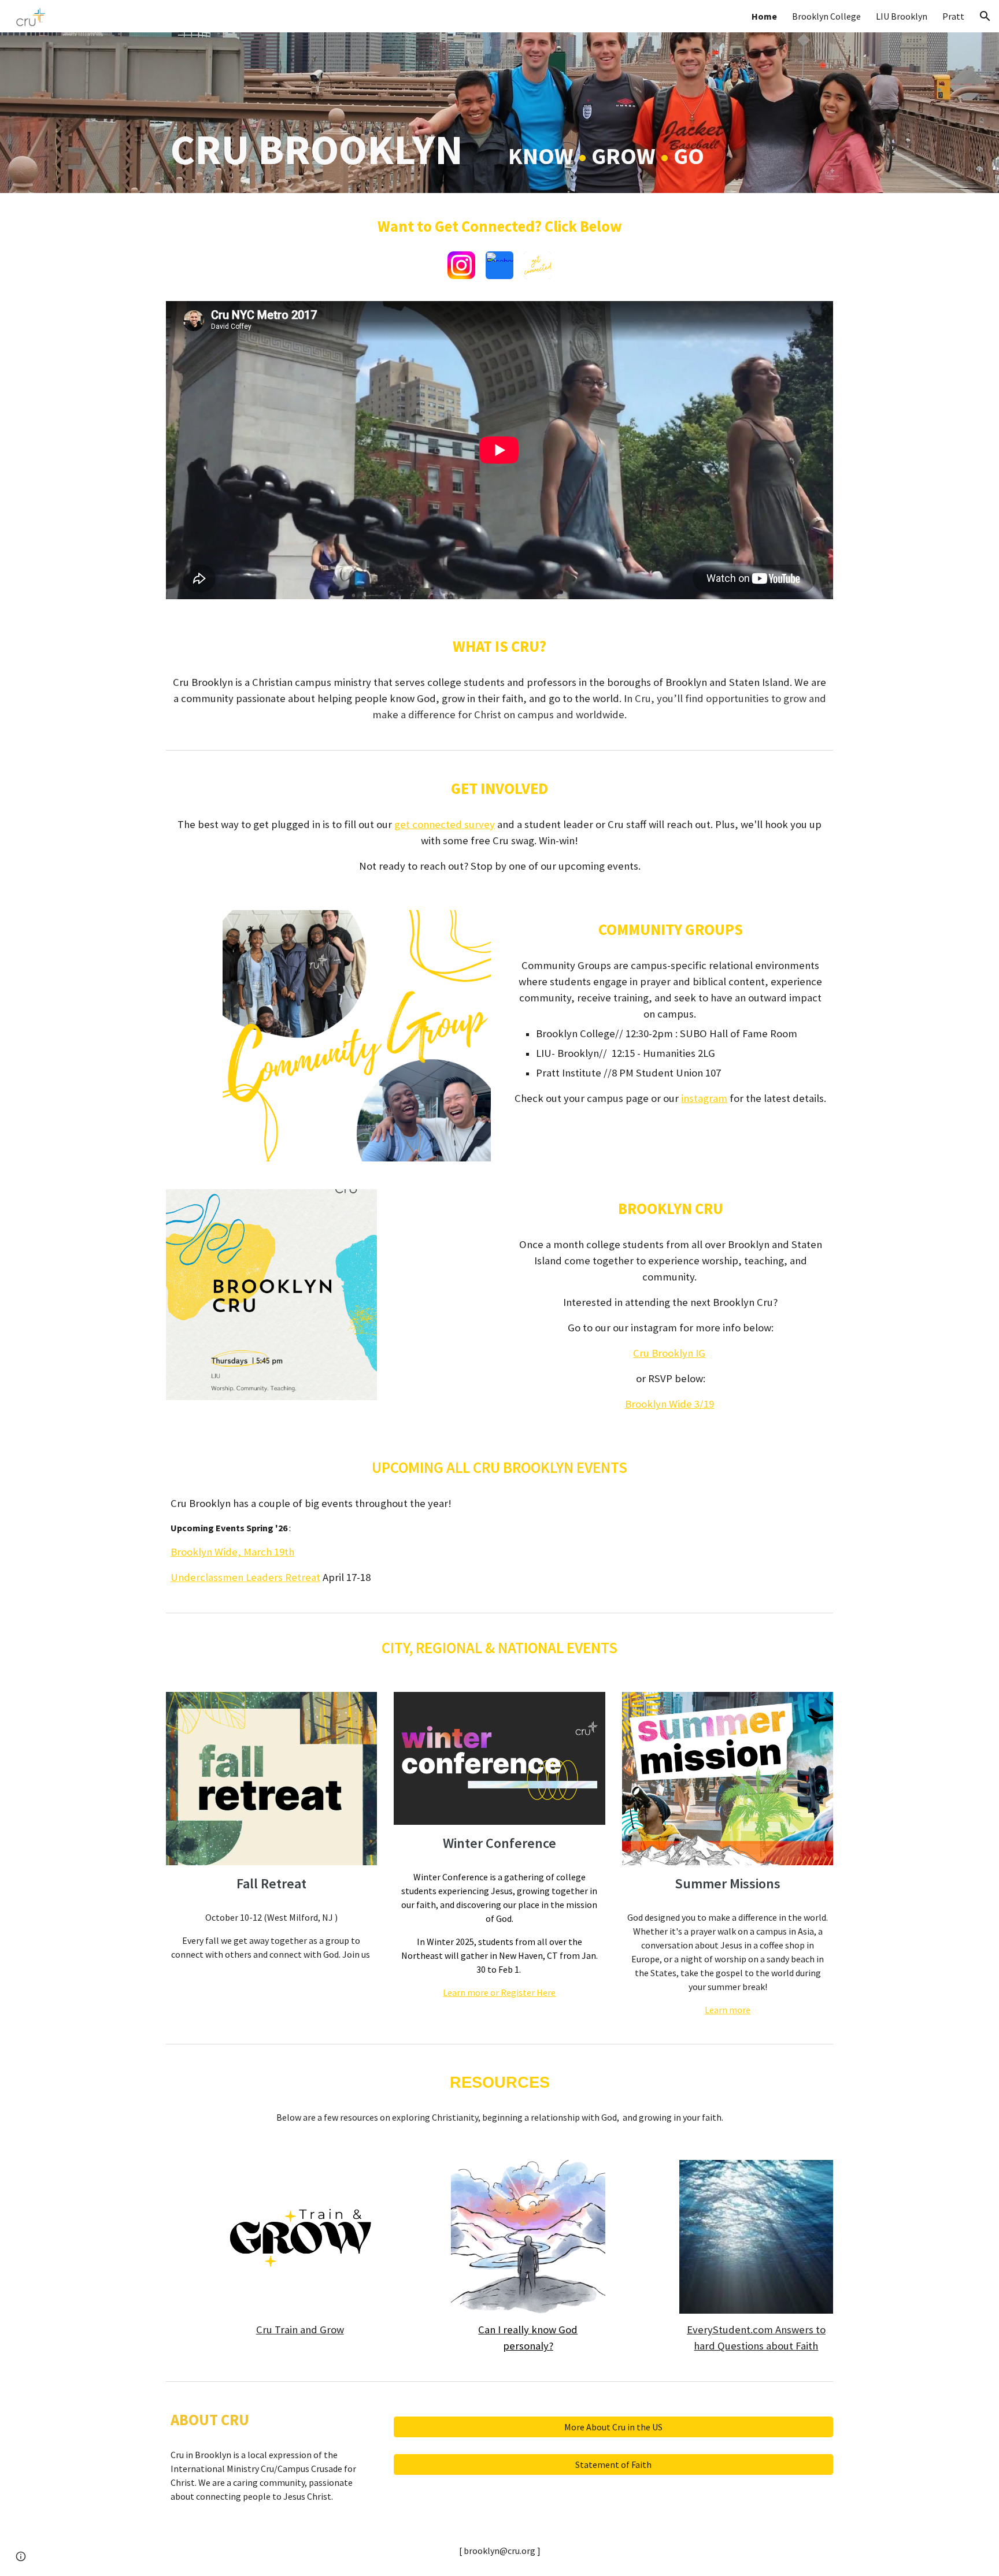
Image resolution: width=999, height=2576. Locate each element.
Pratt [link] (953, 16)
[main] (499, 113)
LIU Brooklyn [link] (902, 16)
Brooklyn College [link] (826, 16)
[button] (985, 16)
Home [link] (764, 16)
